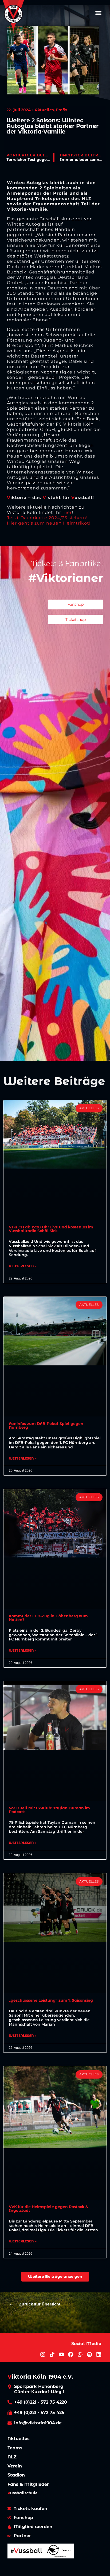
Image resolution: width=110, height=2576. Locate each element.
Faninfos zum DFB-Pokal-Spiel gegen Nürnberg (46, 1426)
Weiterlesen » (23, 1266)
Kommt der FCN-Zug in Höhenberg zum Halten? (48, 1618)
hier (67, 512)
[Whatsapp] (80, 2354)
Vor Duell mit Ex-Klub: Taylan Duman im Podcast (49, 1810)
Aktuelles (19, 2439)
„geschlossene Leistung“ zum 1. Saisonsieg (51, 2000)
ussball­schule (23, 2493)
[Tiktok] (52, 2354)
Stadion (16, 2475)
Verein (15, 2466)
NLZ (12, 2457)
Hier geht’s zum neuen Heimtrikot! (49, 523)
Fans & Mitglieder (28, 2484)
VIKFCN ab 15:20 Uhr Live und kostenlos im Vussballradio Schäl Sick (51, 1229)
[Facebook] (71, 2354)
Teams (15, 2448)
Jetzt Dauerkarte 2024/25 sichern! (47, 518)
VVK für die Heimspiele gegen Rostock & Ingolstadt (48, 2209)
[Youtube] (61, 2354)
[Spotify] (89, 2354)
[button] (99, 13)
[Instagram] (43, 2354)
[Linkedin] (99, 2354)
